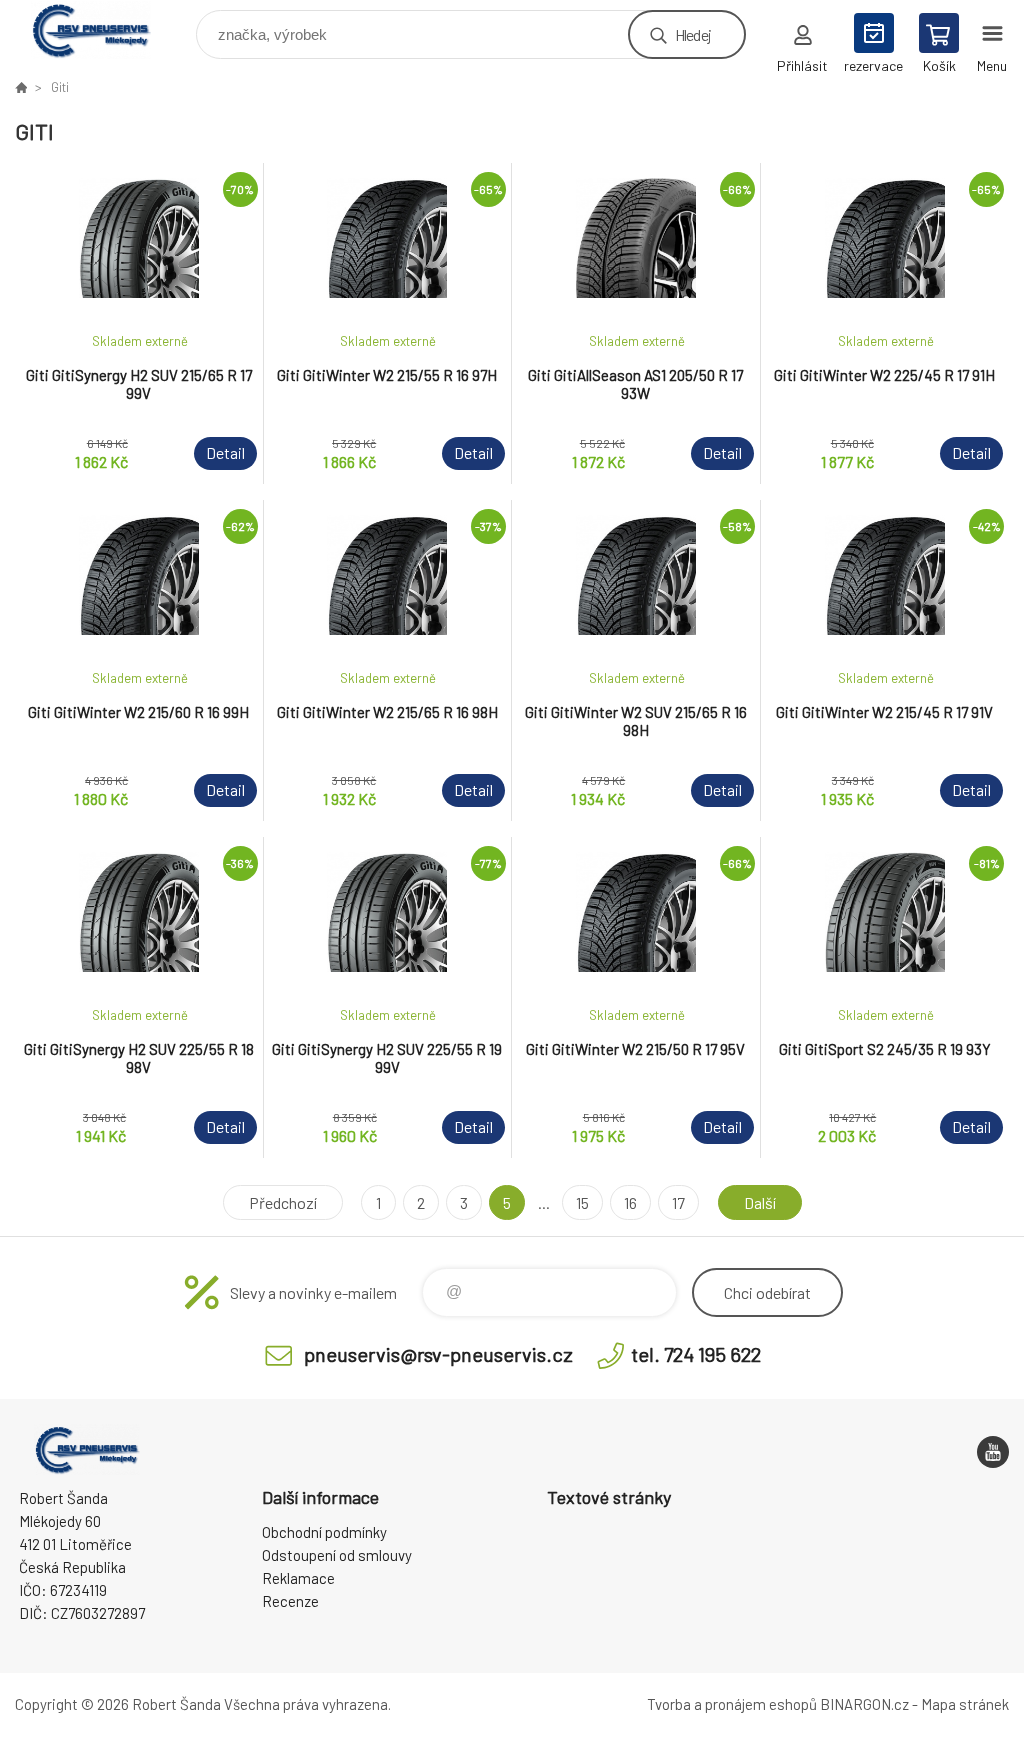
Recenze (290, 1601)
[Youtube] (993, 1452)
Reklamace (298, 1578)
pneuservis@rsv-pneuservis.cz (438, 1354)
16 (630, 1202)
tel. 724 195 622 (696, 1354)
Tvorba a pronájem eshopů (732, 1704)
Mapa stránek (965, 1704)
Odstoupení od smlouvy (337, 1555)
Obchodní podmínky (324, 1532)
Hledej (693, 34)
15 (582, 1202)
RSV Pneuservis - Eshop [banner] (103, 29)
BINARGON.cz (864, 1704)
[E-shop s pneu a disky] (21, 87)
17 (678, 1202)
